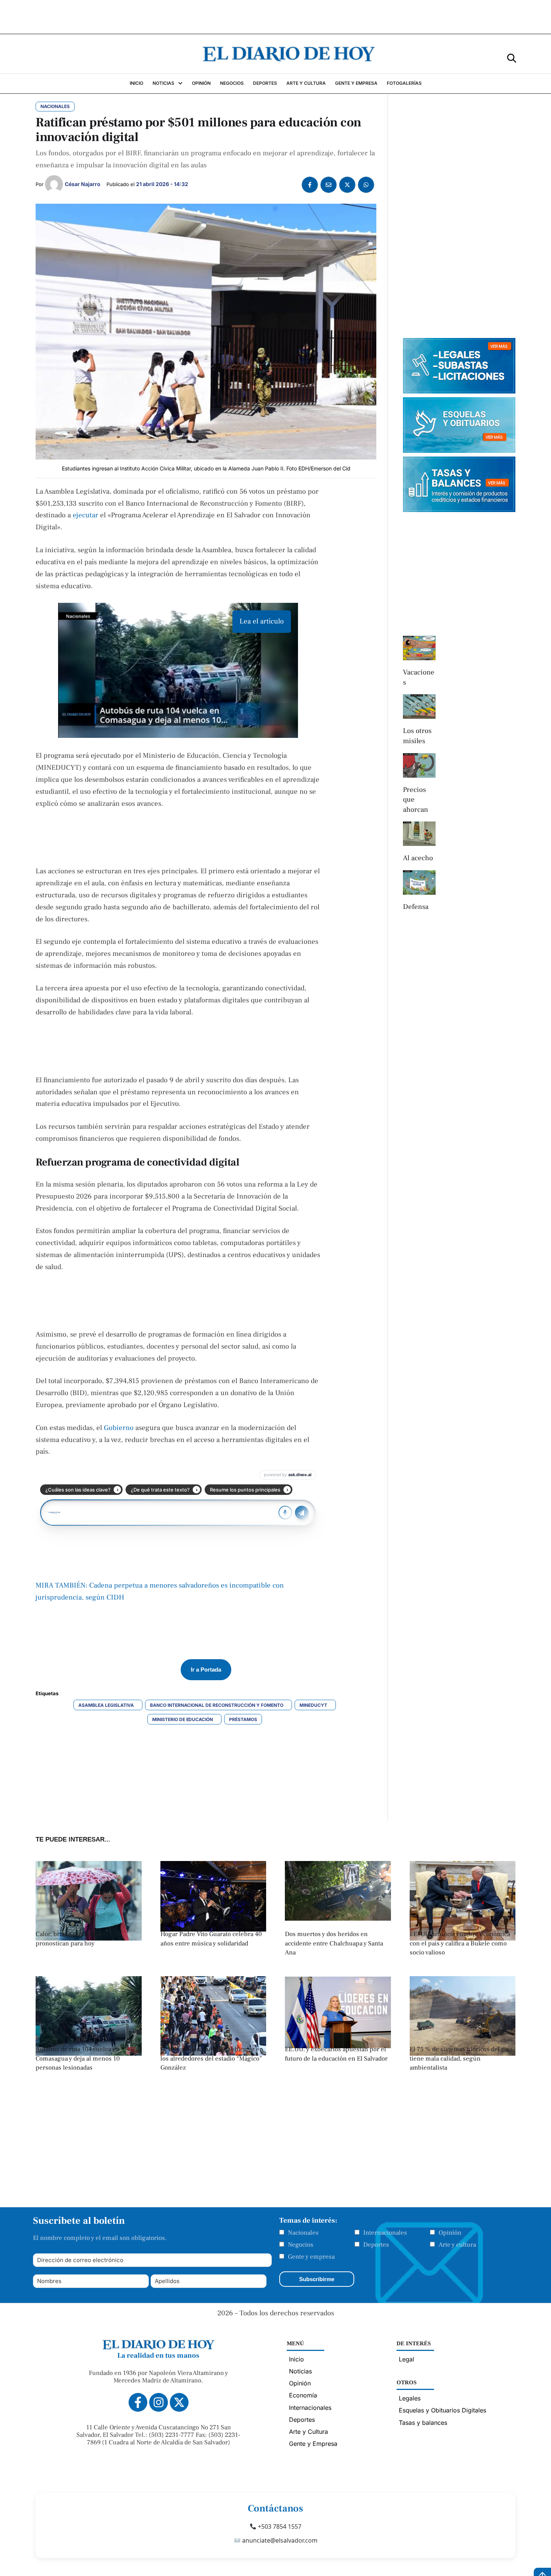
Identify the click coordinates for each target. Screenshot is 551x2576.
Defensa (416, 907)
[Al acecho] (419, 834)
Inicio (296, 2359)
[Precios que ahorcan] (419, 765)
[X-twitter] (179, 2402)
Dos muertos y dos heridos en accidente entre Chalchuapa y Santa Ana (334, 1943)
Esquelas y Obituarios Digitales (442, 2410)
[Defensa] (419, 882)
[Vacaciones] (419, 648)
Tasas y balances (423, 2423)
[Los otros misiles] (419, 707)
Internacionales (385, 2233)
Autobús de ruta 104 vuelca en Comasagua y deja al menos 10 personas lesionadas (78, 2059)
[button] (512, 58)
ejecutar (86, 515)
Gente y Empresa (313, 2444)
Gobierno (120, 1428)
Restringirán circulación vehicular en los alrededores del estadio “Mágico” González (212, 2059)
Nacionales (303, 2233)
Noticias (300, 2371)
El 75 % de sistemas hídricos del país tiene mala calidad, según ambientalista (461, 2059)
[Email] (329, 185)
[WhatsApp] (366, 185)
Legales (410, 2398)
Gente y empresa (311, 2257)
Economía (303, 2395)
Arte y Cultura (308, 2432)
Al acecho (418, 858)
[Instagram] (159, 2402)
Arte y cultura (457, 2245)
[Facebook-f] (138, 2402)
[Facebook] (310, 185)
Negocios (301, 2245)
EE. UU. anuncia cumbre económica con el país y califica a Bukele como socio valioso (460, 1943)
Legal (407, 2359)
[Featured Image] (213, 1929)
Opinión (450, 2233)
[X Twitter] (347, 185)
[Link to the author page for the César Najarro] (54, 184)
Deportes (376, 2245)
